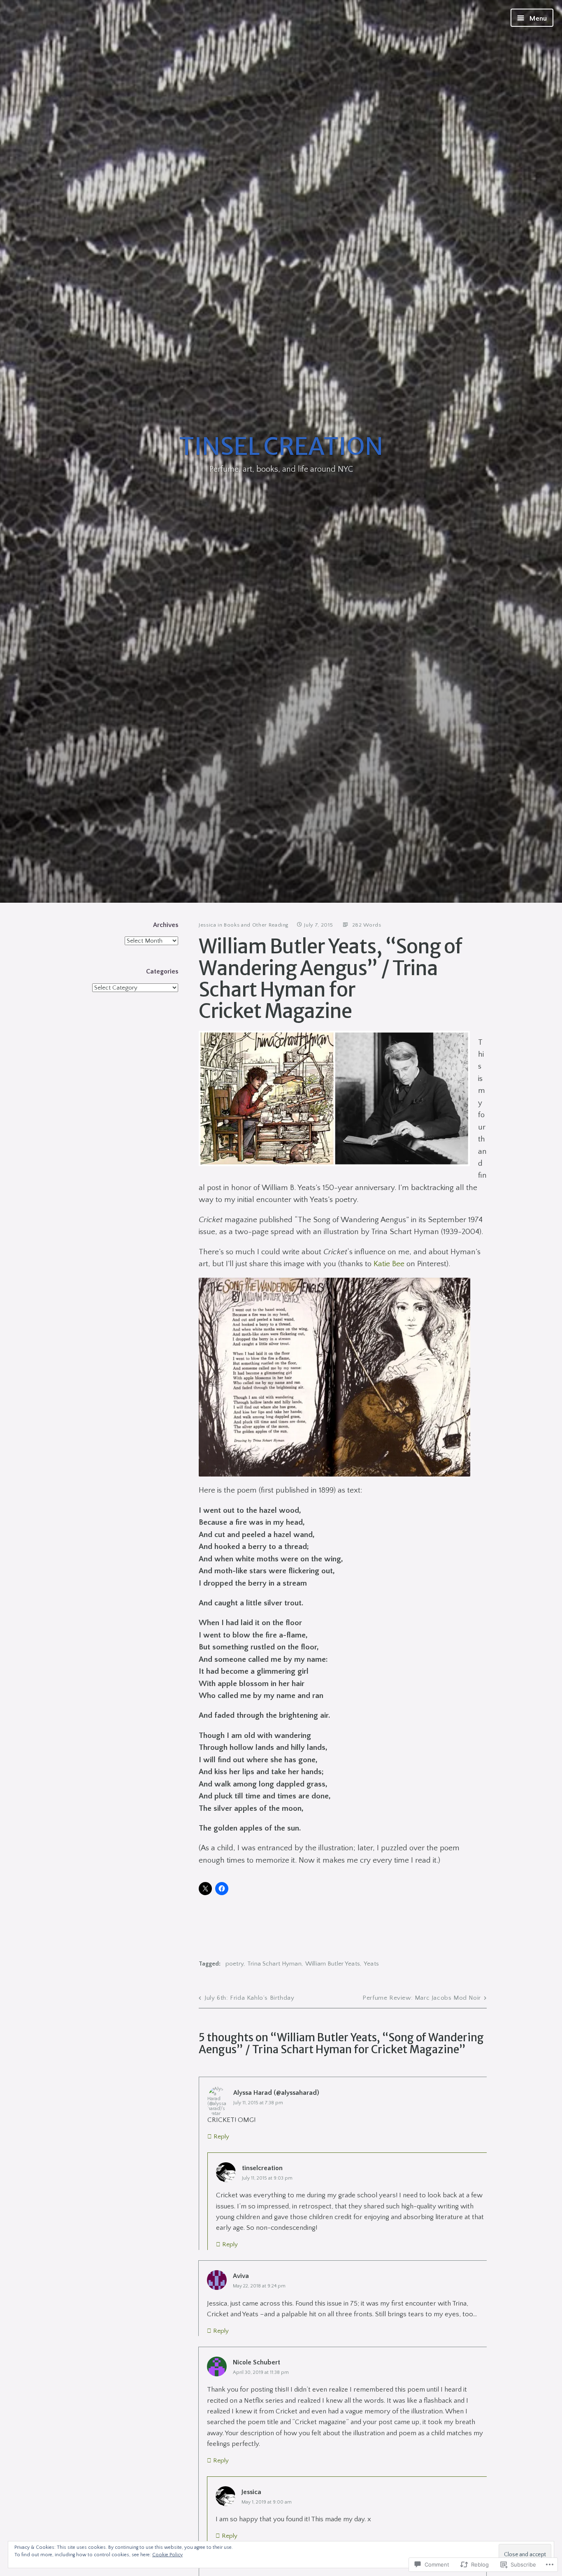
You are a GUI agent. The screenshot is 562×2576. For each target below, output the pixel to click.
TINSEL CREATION (281, 446)
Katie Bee (389, 1264)
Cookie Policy (167, 2555)
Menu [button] (537, 19)
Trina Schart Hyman (274, 1964)
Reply (221, 2137)
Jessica (208, 925)
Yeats (371, 1964)
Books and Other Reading (256, 925)
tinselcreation (262, 2168)
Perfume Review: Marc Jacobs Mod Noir (422, 1998)
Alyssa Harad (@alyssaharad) (276, 2093)
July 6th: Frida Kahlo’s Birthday (249, 1998)
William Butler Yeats (333, 1964)
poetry (235, 1964)
